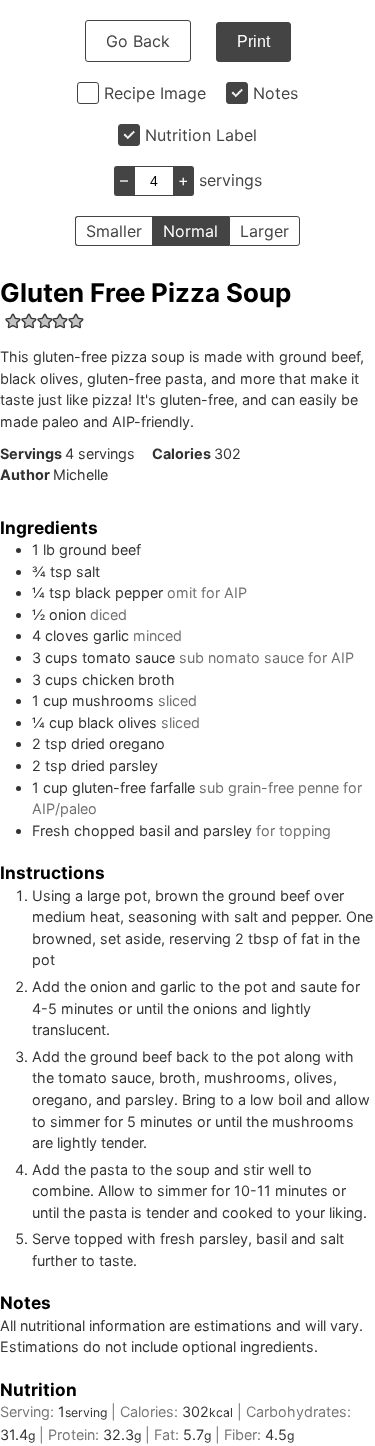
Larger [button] (264, 231)
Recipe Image (155, 93)
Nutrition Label (201, 135)
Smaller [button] (114, 231)
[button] (13, 320)
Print (253, 41)
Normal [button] (190, 231)
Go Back (138, 41)
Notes (275, 93)
